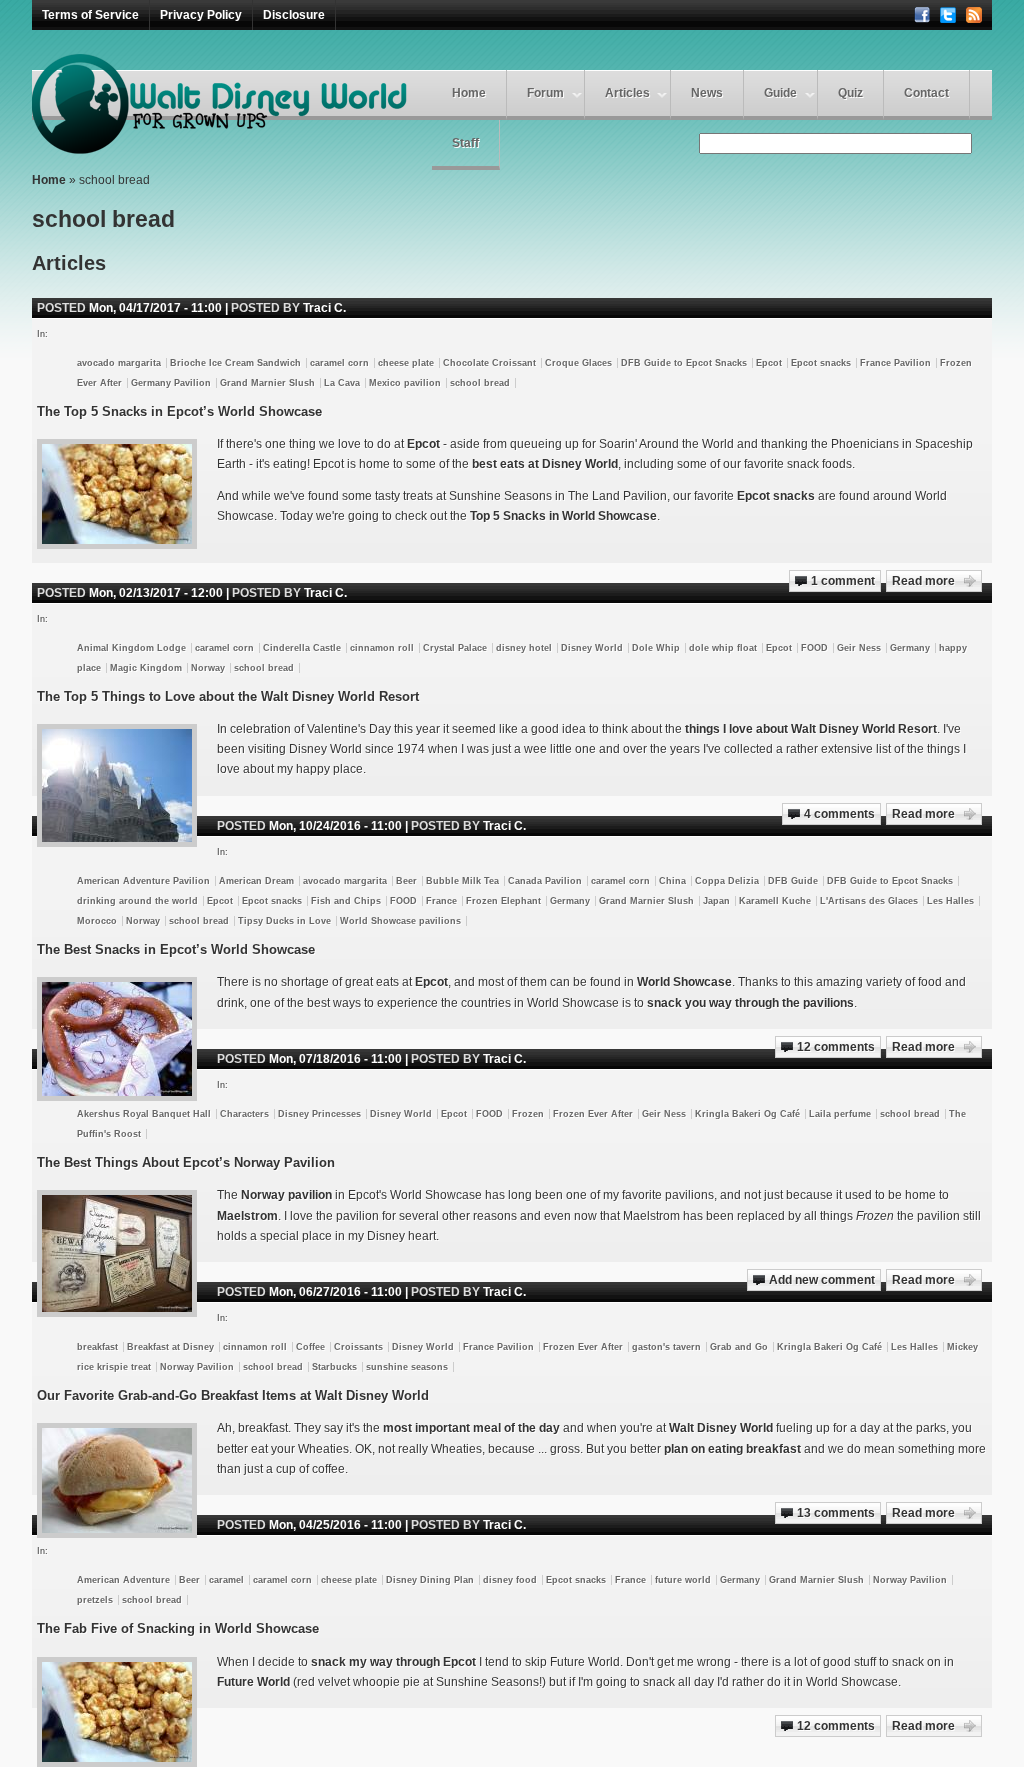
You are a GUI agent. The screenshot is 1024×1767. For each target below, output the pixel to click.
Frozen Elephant (503, 901)
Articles (627, 93)
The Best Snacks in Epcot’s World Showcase (176, 949)
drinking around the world (137, 901)
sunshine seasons (407, 1367)
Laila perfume (840, 1114)
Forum (545, 93)
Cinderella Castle (302, 648)
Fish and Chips (346, 901)
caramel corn (339, 363)
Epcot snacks (821, 363)
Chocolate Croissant (489, 363)
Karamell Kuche (775, 901)
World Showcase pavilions (400, 921)
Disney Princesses (319, 1114)
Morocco (97, 921)
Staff (465, 143)
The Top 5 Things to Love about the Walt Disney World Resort (228, 696)
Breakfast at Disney (170, 1347)
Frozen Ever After (593, 1114)
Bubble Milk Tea (462, 881)
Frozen (528, 1114)
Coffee (310, 1347)
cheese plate (406, 363)
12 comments (836, 1047)
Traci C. (324, 308)
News (707, 93)
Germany (910, 648)
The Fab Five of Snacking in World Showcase (178, 1628)
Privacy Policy (201, 15)
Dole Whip (656, 648)
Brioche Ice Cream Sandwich (235, 363)
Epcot (769, 363)
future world (683, 1580)
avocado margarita (119, 363)
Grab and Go (739, 1347)
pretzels (95, 1600)
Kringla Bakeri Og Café (747, 1114)
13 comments (836, 1513)
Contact (926, 93)
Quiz (850, 93)
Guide (780, 93)
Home (469, 93)
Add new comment (822, 1280)
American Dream (256, 881)
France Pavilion (895, 363)
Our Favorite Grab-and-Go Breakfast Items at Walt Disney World (233, 1395)
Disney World (592, 648)
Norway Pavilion (197, 1367)
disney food (510, 1580)
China (672, 881)
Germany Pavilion (171, 383)
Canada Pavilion (545, 881)
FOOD (814, 648)
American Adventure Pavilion (143, 881)
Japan (716, 901)
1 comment (843, 581)
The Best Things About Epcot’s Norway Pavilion (186, 1162)
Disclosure (294, 15)
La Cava (342, 383)
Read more (923, 581)
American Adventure (123, 1580)
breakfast (97, 1347)
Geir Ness (859, 648)
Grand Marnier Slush (267, 383)
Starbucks (334, 1367)
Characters (244, 1114)
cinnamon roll (382, 648)
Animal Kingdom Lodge (131, 648)
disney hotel (524, 648)
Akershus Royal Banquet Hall (144, 1114)
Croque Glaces (578, 363)
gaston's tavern (666, 1347)
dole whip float (723, 648)
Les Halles (950, 901)
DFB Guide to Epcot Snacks (684, 363)
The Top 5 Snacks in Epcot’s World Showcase (179, 411)
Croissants (358, 1347)
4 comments (839, 814)
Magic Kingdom (146, 668)
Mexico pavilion (405, 383)
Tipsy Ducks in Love (284, 921)
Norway (208, 668)
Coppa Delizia (727, 881)
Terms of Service (90, 15)
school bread (480, 383)
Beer (406, 881)
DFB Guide (793, 881)
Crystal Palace (455, 648)
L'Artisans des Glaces (869, 901)
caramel (226, 1580)
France (441, 901)
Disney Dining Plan (430, 1580)
